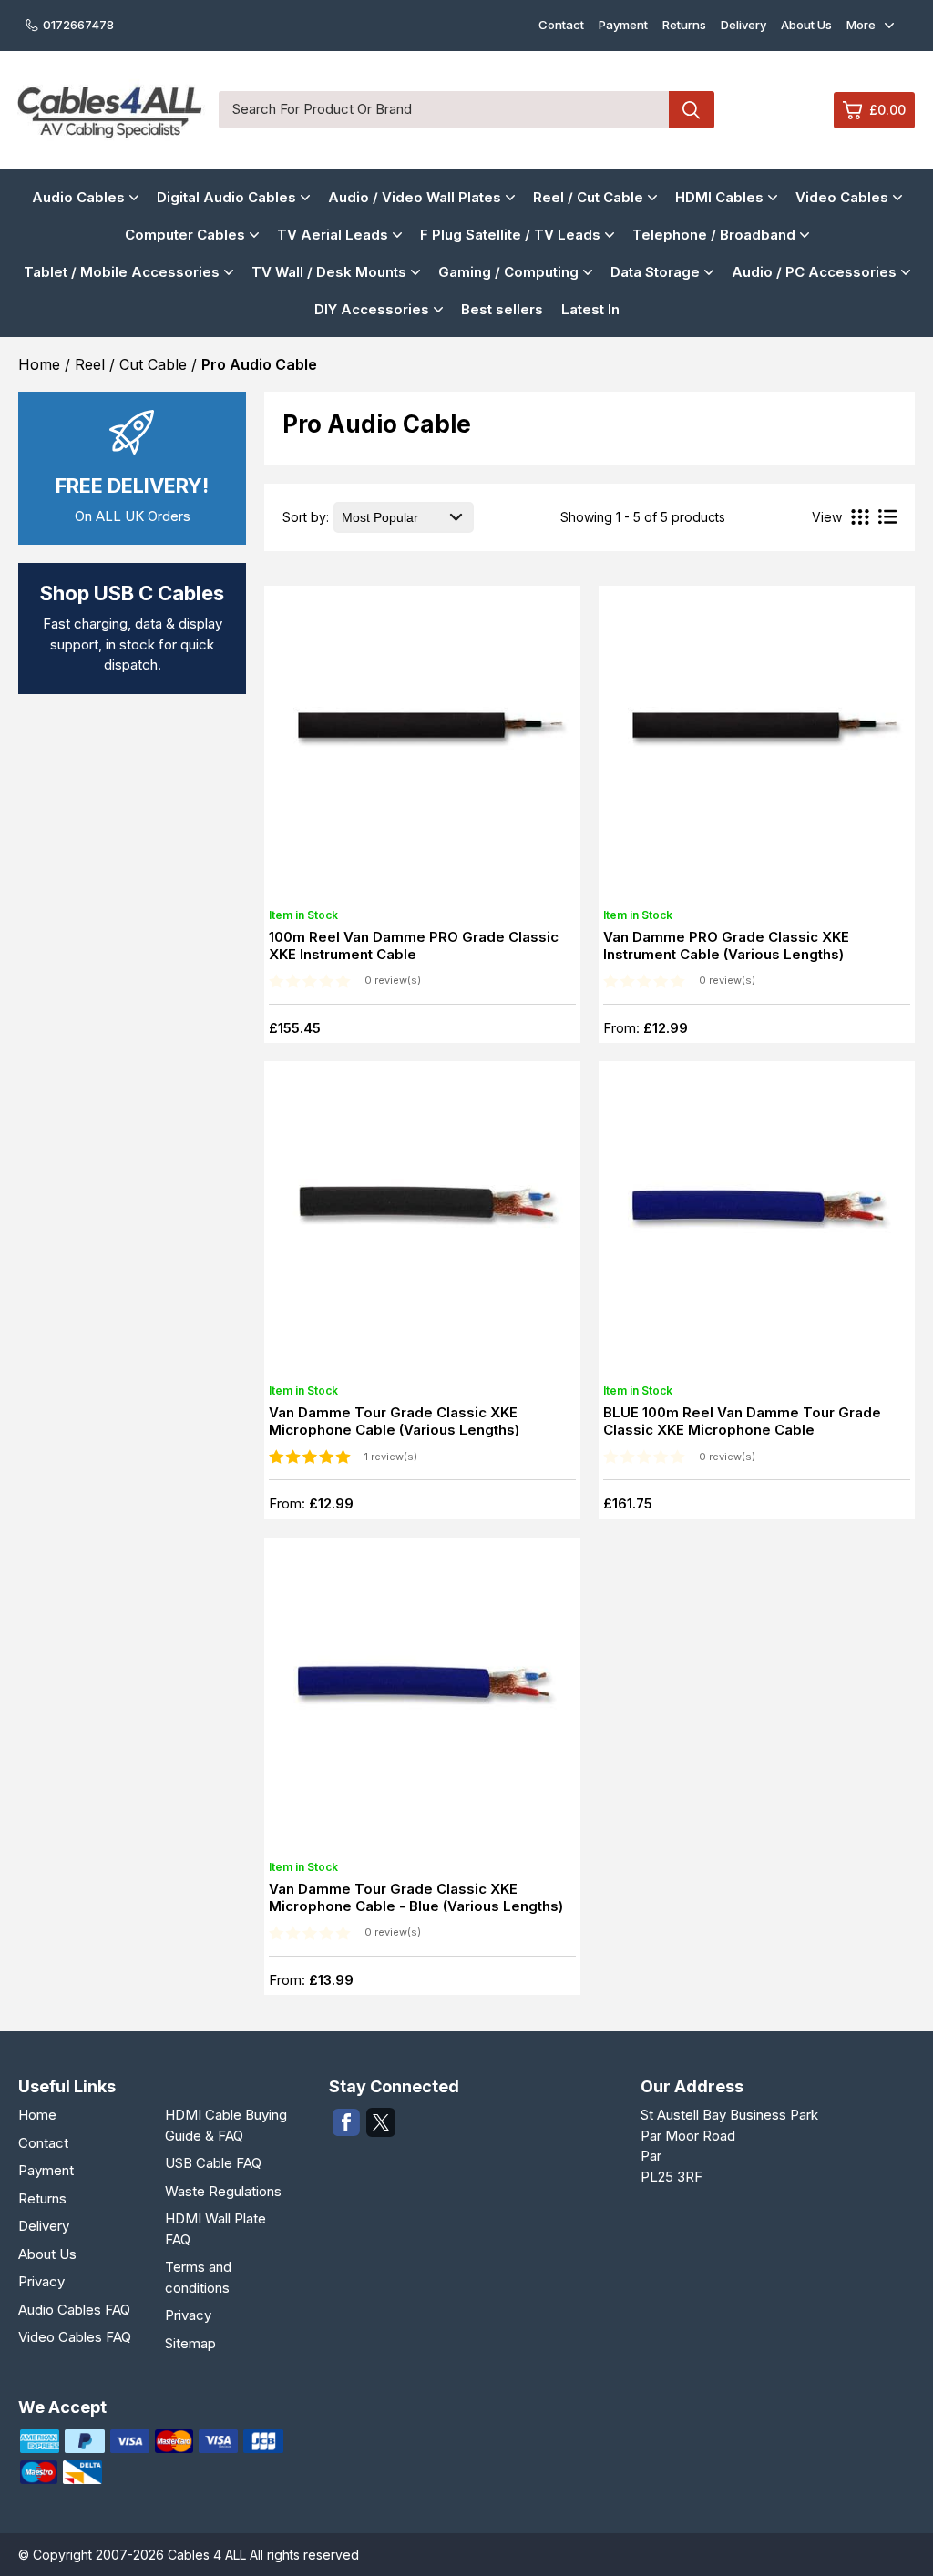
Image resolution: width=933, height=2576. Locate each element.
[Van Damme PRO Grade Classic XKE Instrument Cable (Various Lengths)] (756, 749)
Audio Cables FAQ (74, 2310)
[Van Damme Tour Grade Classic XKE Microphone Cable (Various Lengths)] (422, 1224)
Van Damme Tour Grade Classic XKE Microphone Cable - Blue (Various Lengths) (416, 1897)
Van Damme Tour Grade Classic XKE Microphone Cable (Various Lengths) (394, 1421)
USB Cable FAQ (213, 2163)
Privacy (41, 2281)
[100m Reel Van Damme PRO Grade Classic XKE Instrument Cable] (422, 749)
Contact (561, 25)
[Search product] (692, 110)
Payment (623, 25)
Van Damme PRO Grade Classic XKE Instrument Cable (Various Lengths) (726, 946)
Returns (684, 25)
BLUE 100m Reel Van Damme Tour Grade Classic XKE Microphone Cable (742, 1421)
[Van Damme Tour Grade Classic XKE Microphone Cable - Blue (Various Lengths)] (422, 1701)
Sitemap (190, 2343)
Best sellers (502, 309)
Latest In (590, 309)
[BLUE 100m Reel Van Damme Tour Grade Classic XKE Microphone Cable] (756, 1224)
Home (37, 2115)
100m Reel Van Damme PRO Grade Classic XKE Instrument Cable (414, 946)
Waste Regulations (223, 2191)
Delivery (743, 25)
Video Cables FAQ (75, 2337)
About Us (806, 25)
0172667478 (78, 25)
